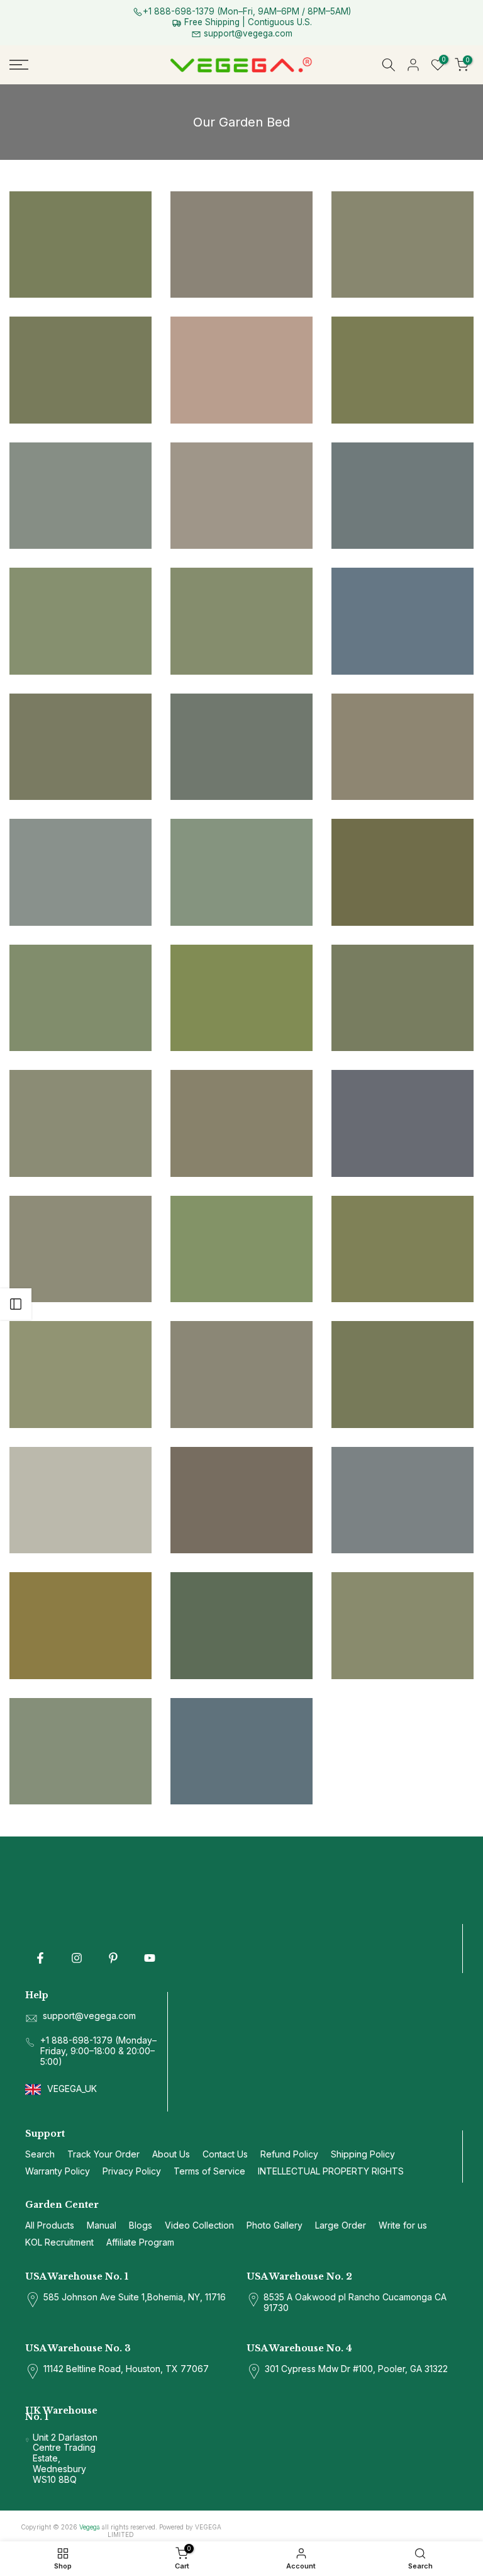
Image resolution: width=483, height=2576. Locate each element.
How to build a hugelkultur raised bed (403, 683)
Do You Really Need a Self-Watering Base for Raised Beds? (402, 331)
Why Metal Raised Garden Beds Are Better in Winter (80, 457)
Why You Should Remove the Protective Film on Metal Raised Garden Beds (241, 289)
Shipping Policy (363, 2154)
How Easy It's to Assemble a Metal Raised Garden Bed (402, 1072)
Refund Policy (289, 2154)
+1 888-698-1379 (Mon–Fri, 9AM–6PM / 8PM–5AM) (247, 11)
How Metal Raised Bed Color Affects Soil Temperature (242, 833)
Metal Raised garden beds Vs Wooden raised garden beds (402, 1587)
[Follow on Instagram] (77, 1958)
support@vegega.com (247, 33)
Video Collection (199, 2225)
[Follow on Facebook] (40, 1958)
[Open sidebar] (16, 1304)
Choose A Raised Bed (93, 220)
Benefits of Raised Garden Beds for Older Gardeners (403, 959)
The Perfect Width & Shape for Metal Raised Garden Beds (81, 331)
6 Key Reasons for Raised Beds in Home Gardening (402, 457)
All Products (50, 2225)
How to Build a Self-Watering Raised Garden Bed (242, 934)
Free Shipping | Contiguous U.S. (247, 22)
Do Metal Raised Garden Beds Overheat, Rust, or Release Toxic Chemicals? (403, 803)
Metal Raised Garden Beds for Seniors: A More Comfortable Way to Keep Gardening (241, 188)
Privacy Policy (132, 2171)
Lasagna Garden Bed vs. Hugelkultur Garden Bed (81, 683)
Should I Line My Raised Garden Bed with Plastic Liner (402, 570)
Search (40, 2154)
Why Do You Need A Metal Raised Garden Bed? (241, 1713)
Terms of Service (209, 2171)
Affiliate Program (140, 2242)
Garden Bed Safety (252, 340)
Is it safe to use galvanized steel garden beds (80, 570)
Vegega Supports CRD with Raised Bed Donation (80, 959)
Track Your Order (103, 2154)
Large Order (341, 2225)
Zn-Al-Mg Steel (402, 224)
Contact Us (225, 2154)
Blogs (141, 2225)
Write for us (403, 2225)
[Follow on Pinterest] (113, 1958)
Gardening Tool (403, 355)
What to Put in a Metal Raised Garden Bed (80, 1198)
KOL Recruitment (59, 2242)
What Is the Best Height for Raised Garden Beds (81, 821)
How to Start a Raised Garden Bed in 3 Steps (242, 1198)
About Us (171, 2154)
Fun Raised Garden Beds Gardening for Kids (242, 457)
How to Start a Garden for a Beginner (402, 1449)
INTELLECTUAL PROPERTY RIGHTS (331, 2171)
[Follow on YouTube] (150, 1958)
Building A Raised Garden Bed (75, 209)
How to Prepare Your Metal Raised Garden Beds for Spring (402, 1323)
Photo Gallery (241, 1591)
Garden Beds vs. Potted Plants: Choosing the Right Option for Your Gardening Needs (241, 1067)
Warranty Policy (58, 2171)
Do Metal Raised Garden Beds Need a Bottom (80, 181)
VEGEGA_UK (73, 2089)
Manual (102, 2225)
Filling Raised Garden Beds (403, 599)
